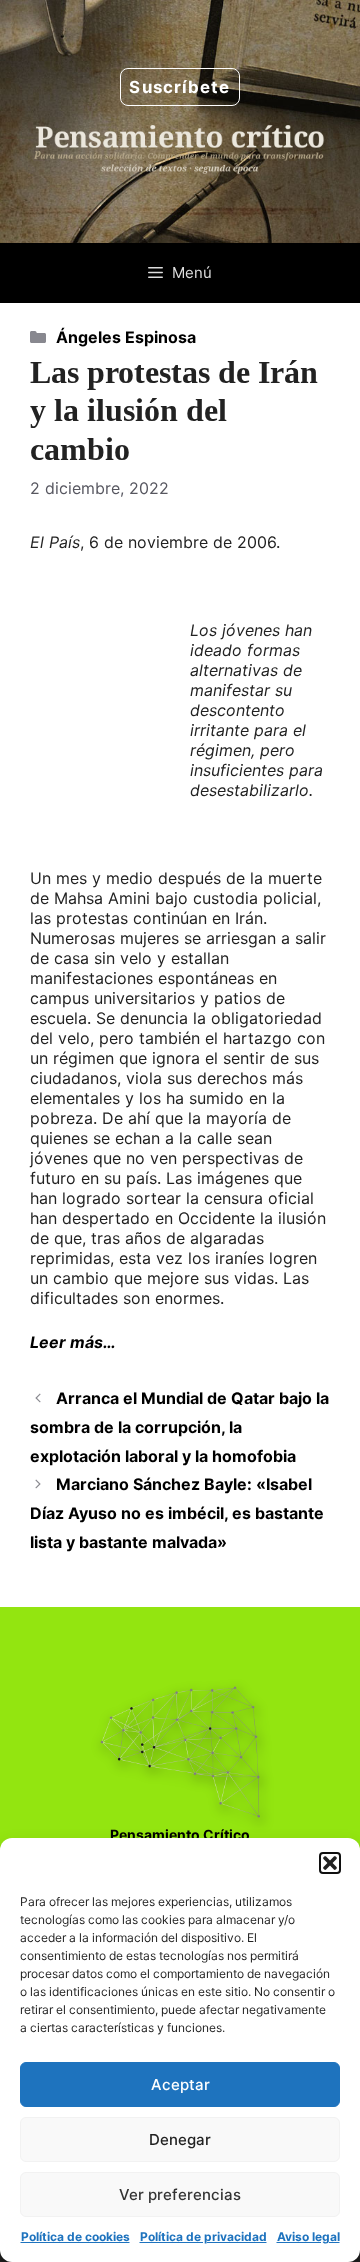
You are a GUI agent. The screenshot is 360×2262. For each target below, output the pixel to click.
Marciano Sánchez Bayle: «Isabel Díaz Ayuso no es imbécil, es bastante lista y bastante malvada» (177, 1513)
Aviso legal (308, 2236)
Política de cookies (75, 2236)
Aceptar (180, 2084)
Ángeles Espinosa (126, 337)
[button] (330, 1863)
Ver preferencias (180, 2194)
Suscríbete (179, 87)
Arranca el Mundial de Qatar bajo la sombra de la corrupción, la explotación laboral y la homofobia (179, 1427)
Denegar (180, 2139)
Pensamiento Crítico (180, 1834)
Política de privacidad (203, 2236)
